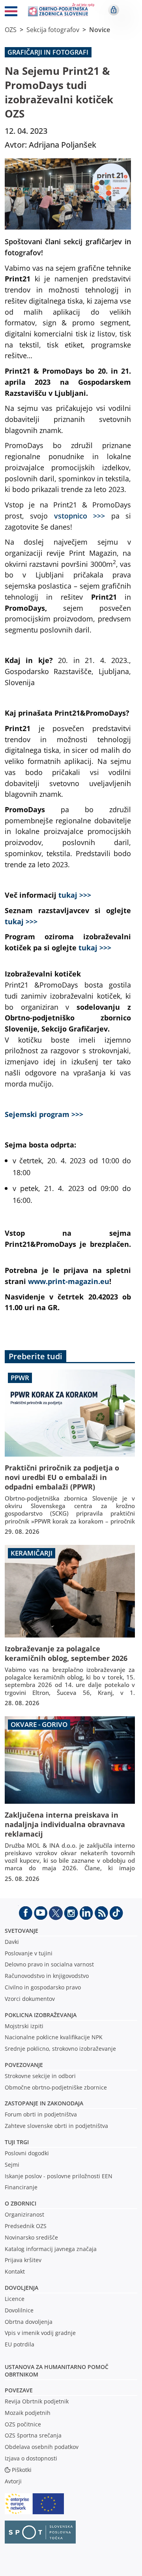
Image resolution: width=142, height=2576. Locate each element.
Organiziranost (24, 2214)
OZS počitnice (23, 2424)
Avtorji (13, 2481)
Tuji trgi (17, 2142)
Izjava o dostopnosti (31, 2458)
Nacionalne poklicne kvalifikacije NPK (54, 2037)
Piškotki (22, 2470)
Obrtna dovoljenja (29, 2322)
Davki (12, 1942)
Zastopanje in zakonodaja (44, 2103)
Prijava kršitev (23, 2260)
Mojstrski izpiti (24, 2026)
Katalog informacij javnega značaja (51, 2249)
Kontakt (15, 2271)
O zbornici (21, 2203)
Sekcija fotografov (53, 30)
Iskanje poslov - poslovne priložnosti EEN (59, 2176)
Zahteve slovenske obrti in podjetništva (56, 2126)
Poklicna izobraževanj (39, 2015)
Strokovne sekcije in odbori (40, 2076)
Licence (15, 2299)
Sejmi (12, 2165)
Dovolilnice (19, 2310)
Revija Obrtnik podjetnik (37, 2401)
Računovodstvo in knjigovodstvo (47, 1976)
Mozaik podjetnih (28, 2413)
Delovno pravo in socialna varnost (49, 1964)
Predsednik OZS (26, 2226)
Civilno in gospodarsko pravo (43, 1987)
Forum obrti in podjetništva (41, 2114)
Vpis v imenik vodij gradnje (40, 2333)
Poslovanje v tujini (29, 1953)
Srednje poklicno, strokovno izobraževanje (60, 2049)
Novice (100, 30)
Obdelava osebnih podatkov (42, 2447)
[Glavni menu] (11, 13)
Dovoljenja (21, 2288)
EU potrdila (20, 2344)
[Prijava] (114, 10)
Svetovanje (21, 1931)
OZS (11, 30)
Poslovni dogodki (27, 2153)
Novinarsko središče (31, 2237)
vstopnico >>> (79, 516)
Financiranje (21, 2187)
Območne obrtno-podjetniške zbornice (56, 2087)
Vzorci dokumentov (30, 1999)
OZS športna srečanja (33, 2435)
